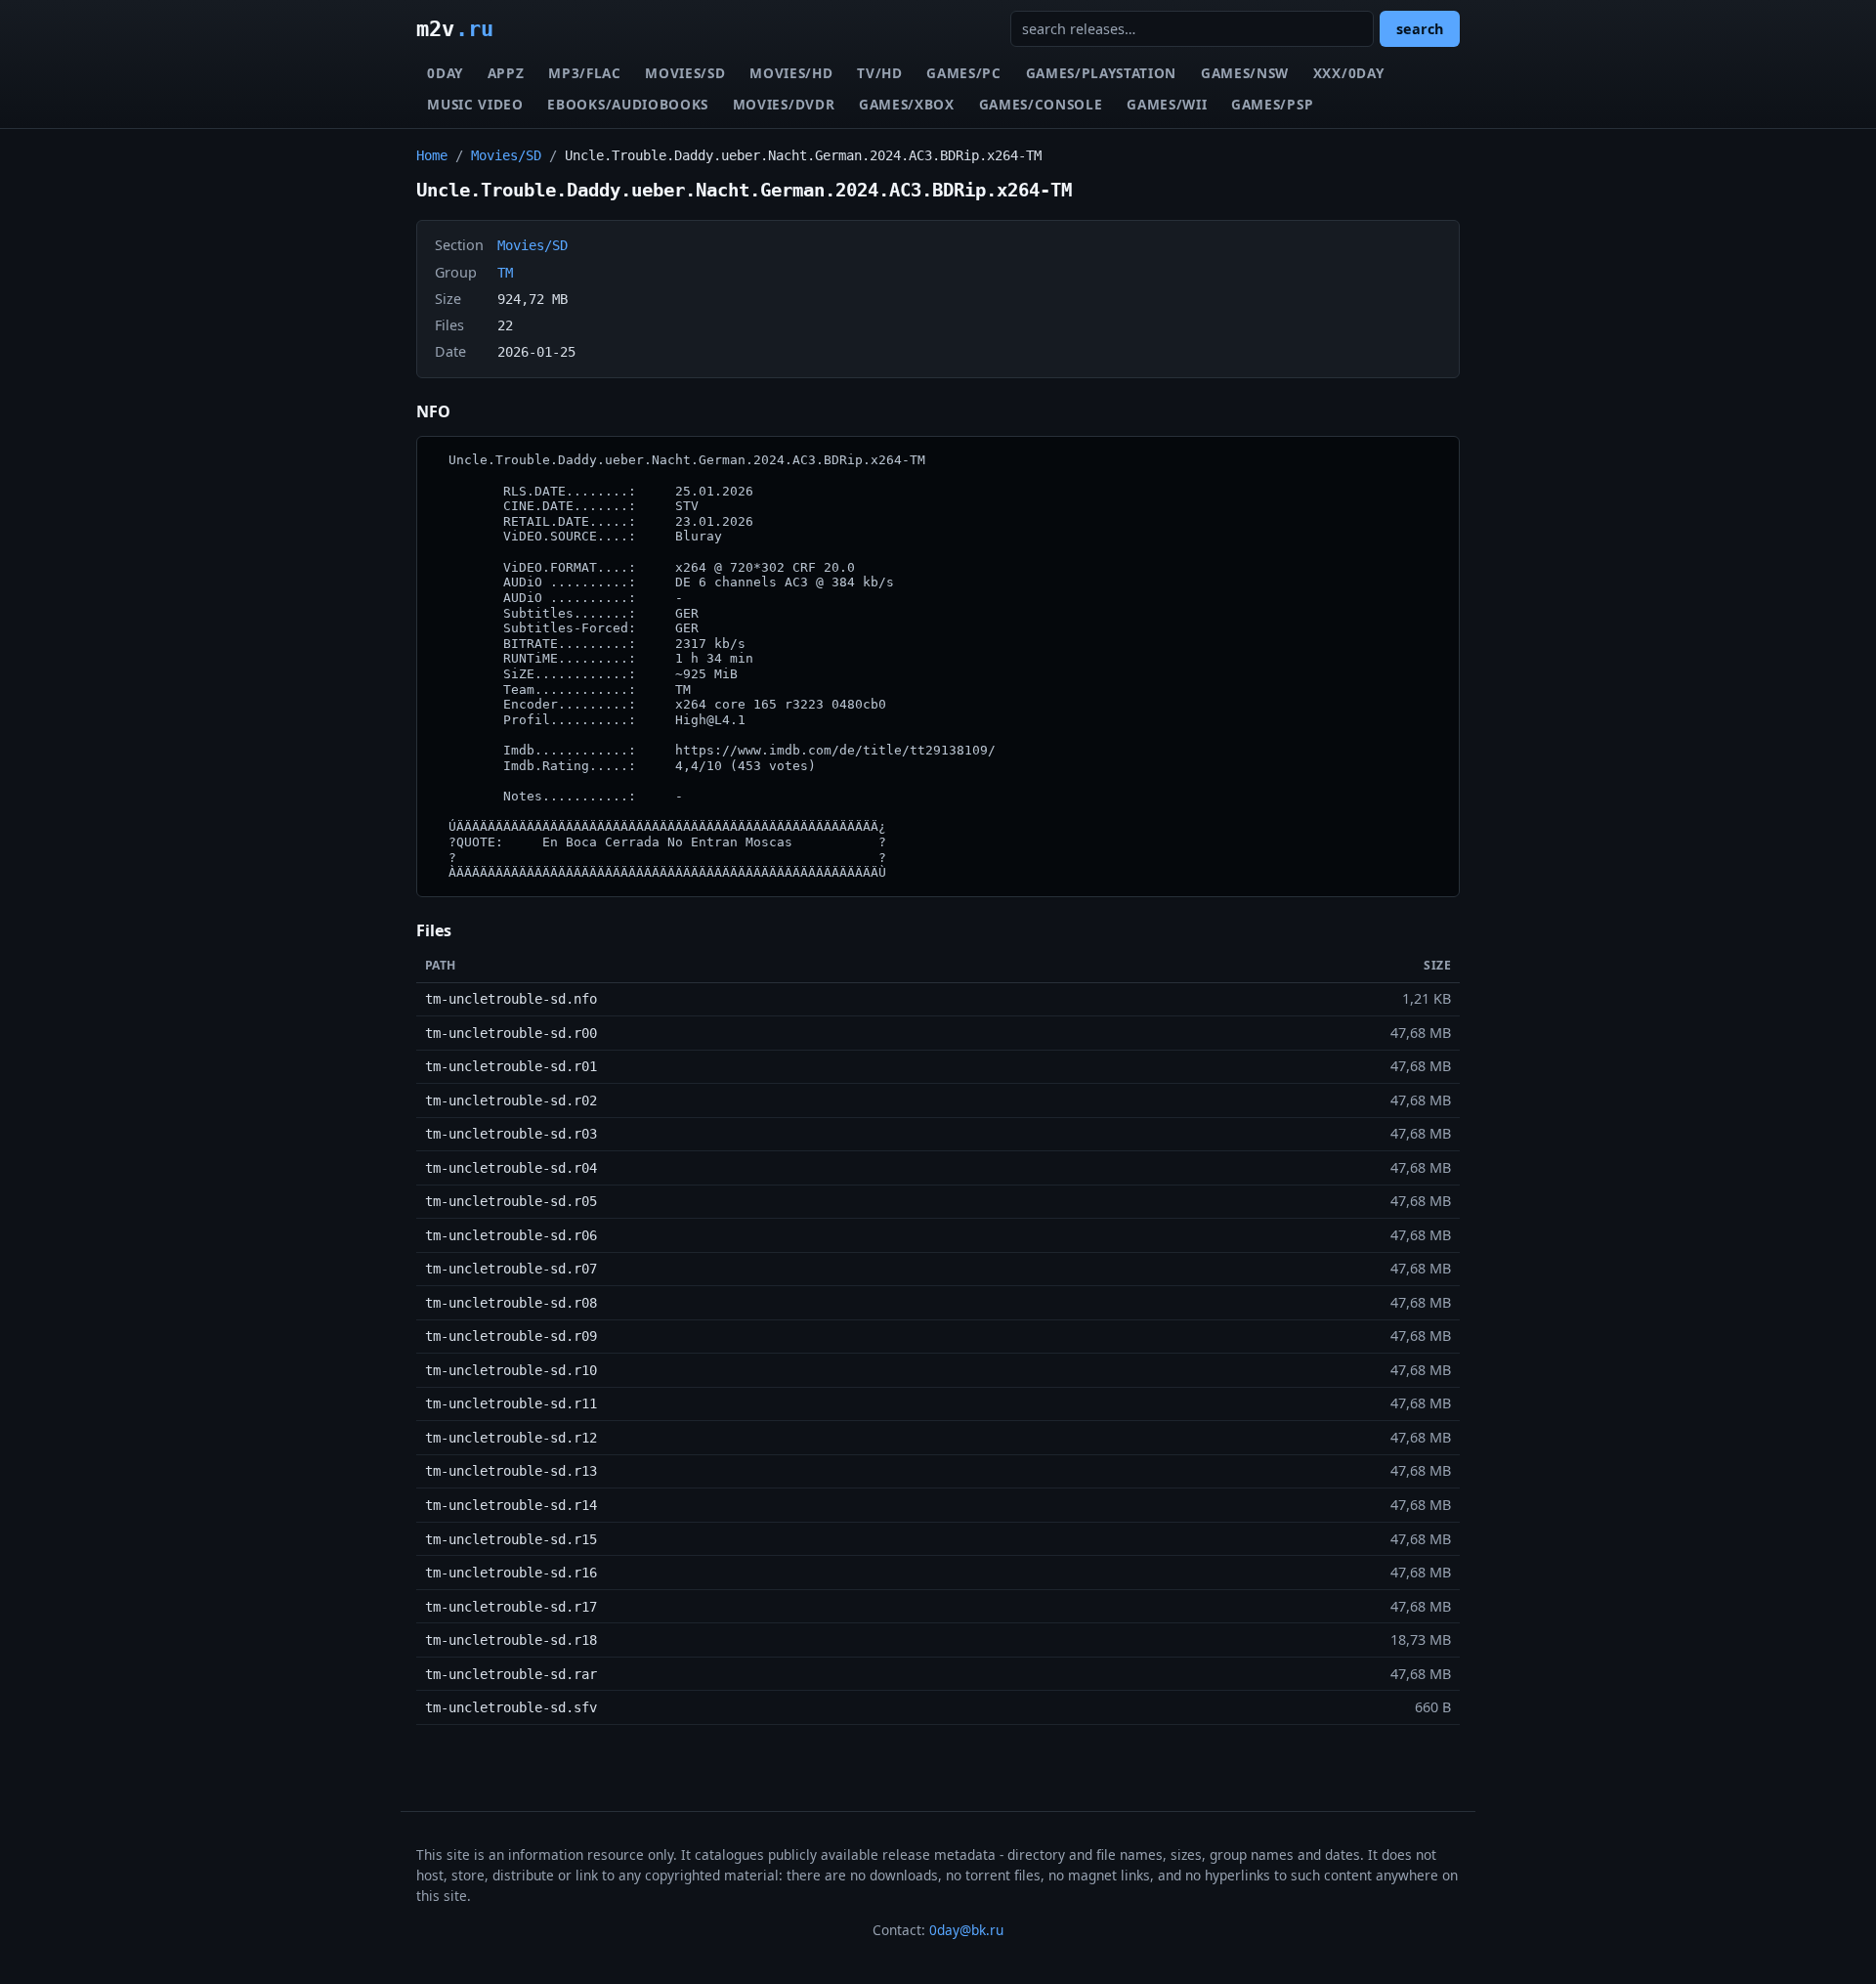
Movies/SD (685, 73)
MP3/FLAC (584, 73)
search (1420, 29)
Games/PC (963, 73)
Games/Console (1041, 104)
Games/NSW (1245, 73)
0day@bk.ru (966, 1930)
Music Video (475, 104)
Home (432, 155)
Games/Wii (1167, 104)
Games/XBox (907, 104)
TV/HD (879, 73)
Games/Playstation (1102, 73)
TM (505, 273)
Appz (506, 73)
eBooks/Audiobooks (628, 104)
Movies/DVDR (784, 104)
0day (445, 73)
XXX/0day (1348, 73)
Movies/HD (791, 73)
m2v (455, 28)
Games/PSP (1272, 104)
